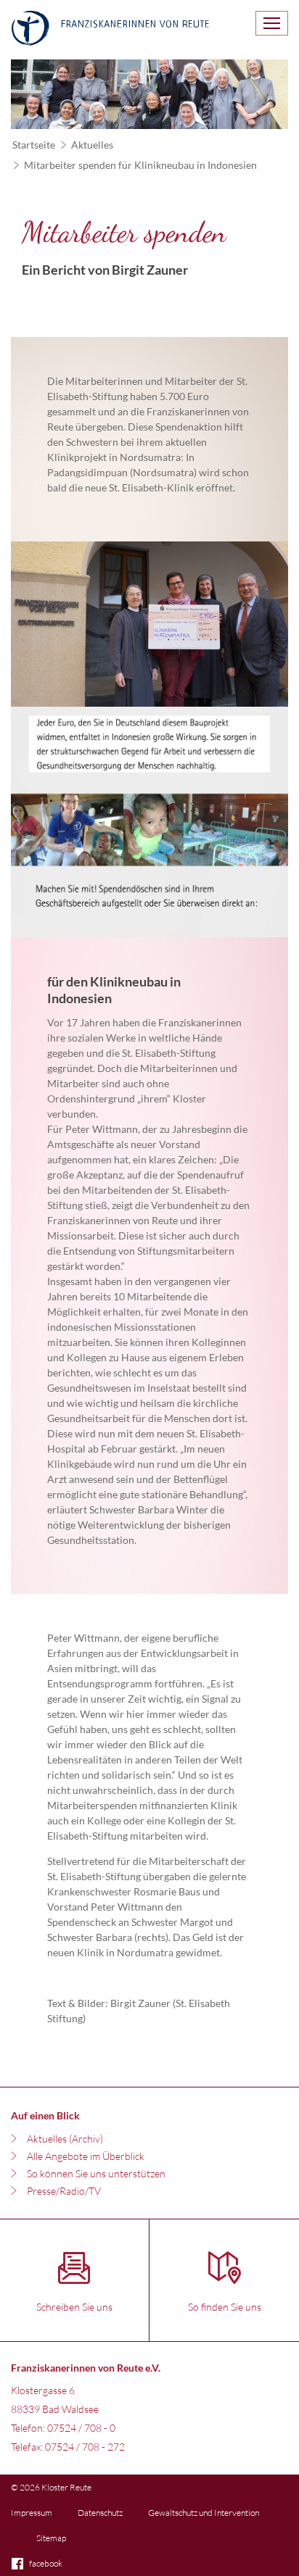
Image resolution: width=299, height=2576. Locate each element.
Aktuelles (92, 145)
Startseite (34, 145)
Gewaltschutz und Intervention (204, 2513)
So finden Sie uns (225, 2307)
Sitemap (51, 2538)
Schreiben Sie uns (74, 2307)
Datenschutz (100, 2513)
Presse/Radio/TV (64, 2191)
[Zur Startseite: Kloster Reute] (110, 30)
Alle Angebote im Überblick (86, 2156)
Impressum (32, 2513)
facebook (46, 2563)
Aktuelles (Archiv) (65, 2139)
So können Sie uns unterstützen (96, 2173)
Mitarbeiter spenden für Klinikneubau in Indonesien (140, 165)
